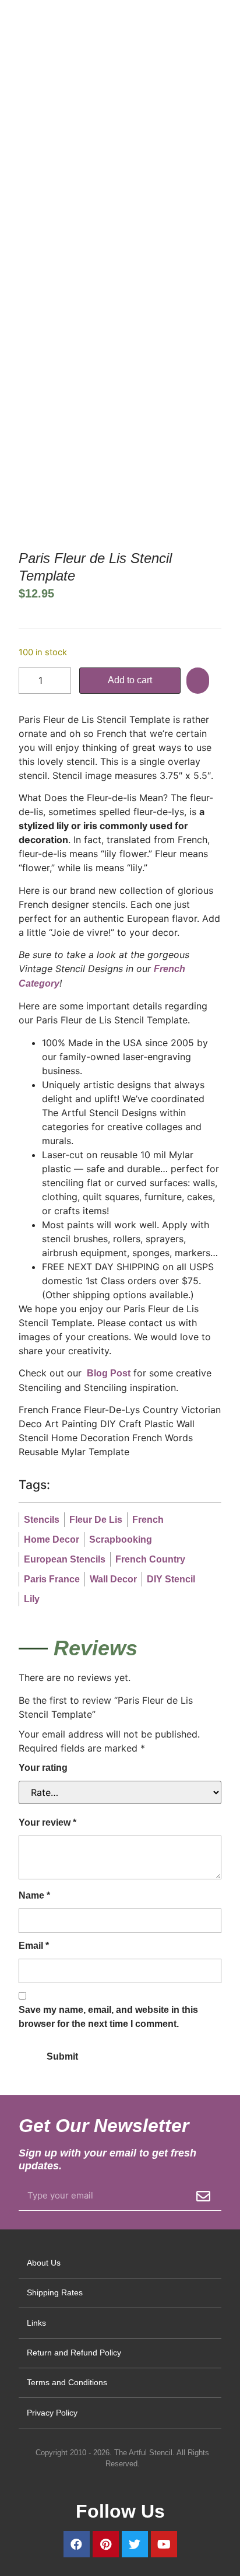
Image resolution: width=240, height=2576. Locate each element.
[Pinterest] (106, 2544)
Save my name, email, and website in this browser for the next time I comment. (108, 2017)
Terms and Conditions (67, 2382)
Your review (47, 1822)
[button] (199, 681)
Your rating (43, 1768)
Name (34, 1895)
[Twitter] (135, 2544)
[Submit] (203, 2196)
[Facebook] (77, 2544)
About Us (44, 2263)
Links (36, 2323)
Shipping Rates (55, 2292)
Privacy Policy (52, 2413)
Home (29, 194)
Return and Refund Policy (74, 2353)
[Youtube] (164, 2544)
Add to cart (130, 680)
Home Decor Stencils (92, 194)
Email (34, 1946)
